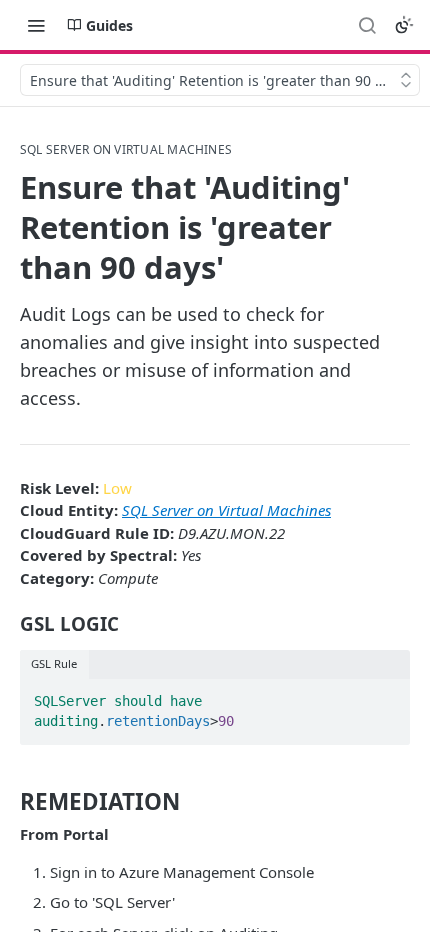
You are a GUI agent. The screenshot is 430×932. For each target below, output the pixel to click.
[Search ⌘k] (367, 25)
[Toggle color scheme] (404, 25)
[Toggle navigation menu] (36, 25)
